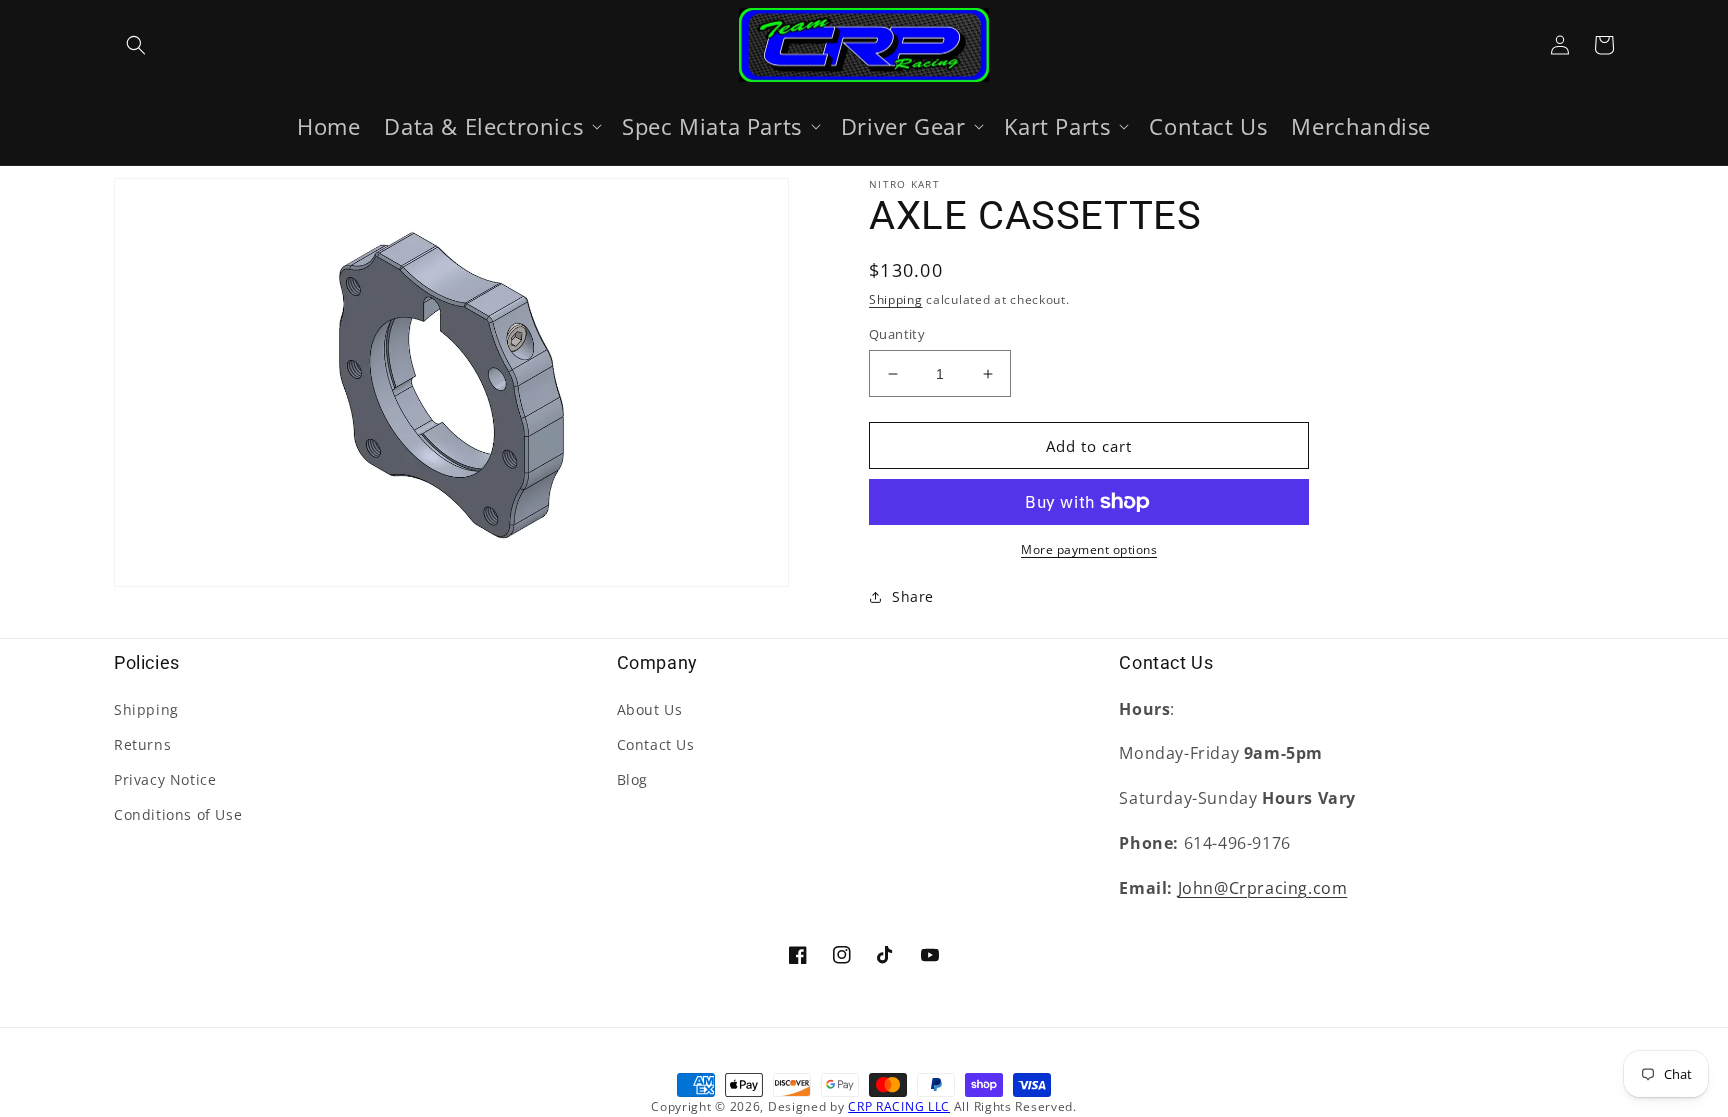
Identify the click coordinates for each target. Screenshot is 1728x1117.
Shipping (896, 299)
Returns (142, 744)
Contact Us (656, 744)
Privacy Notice (165, 779)
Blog (632, 779)
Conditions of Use (178, 814)
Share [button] (913, 596)
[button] (136, 45)
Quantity (897, 334)
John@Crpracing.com (1263, 888)
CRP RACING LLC (899, 1106)
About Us (650, 709)
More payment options (1089, 549)
